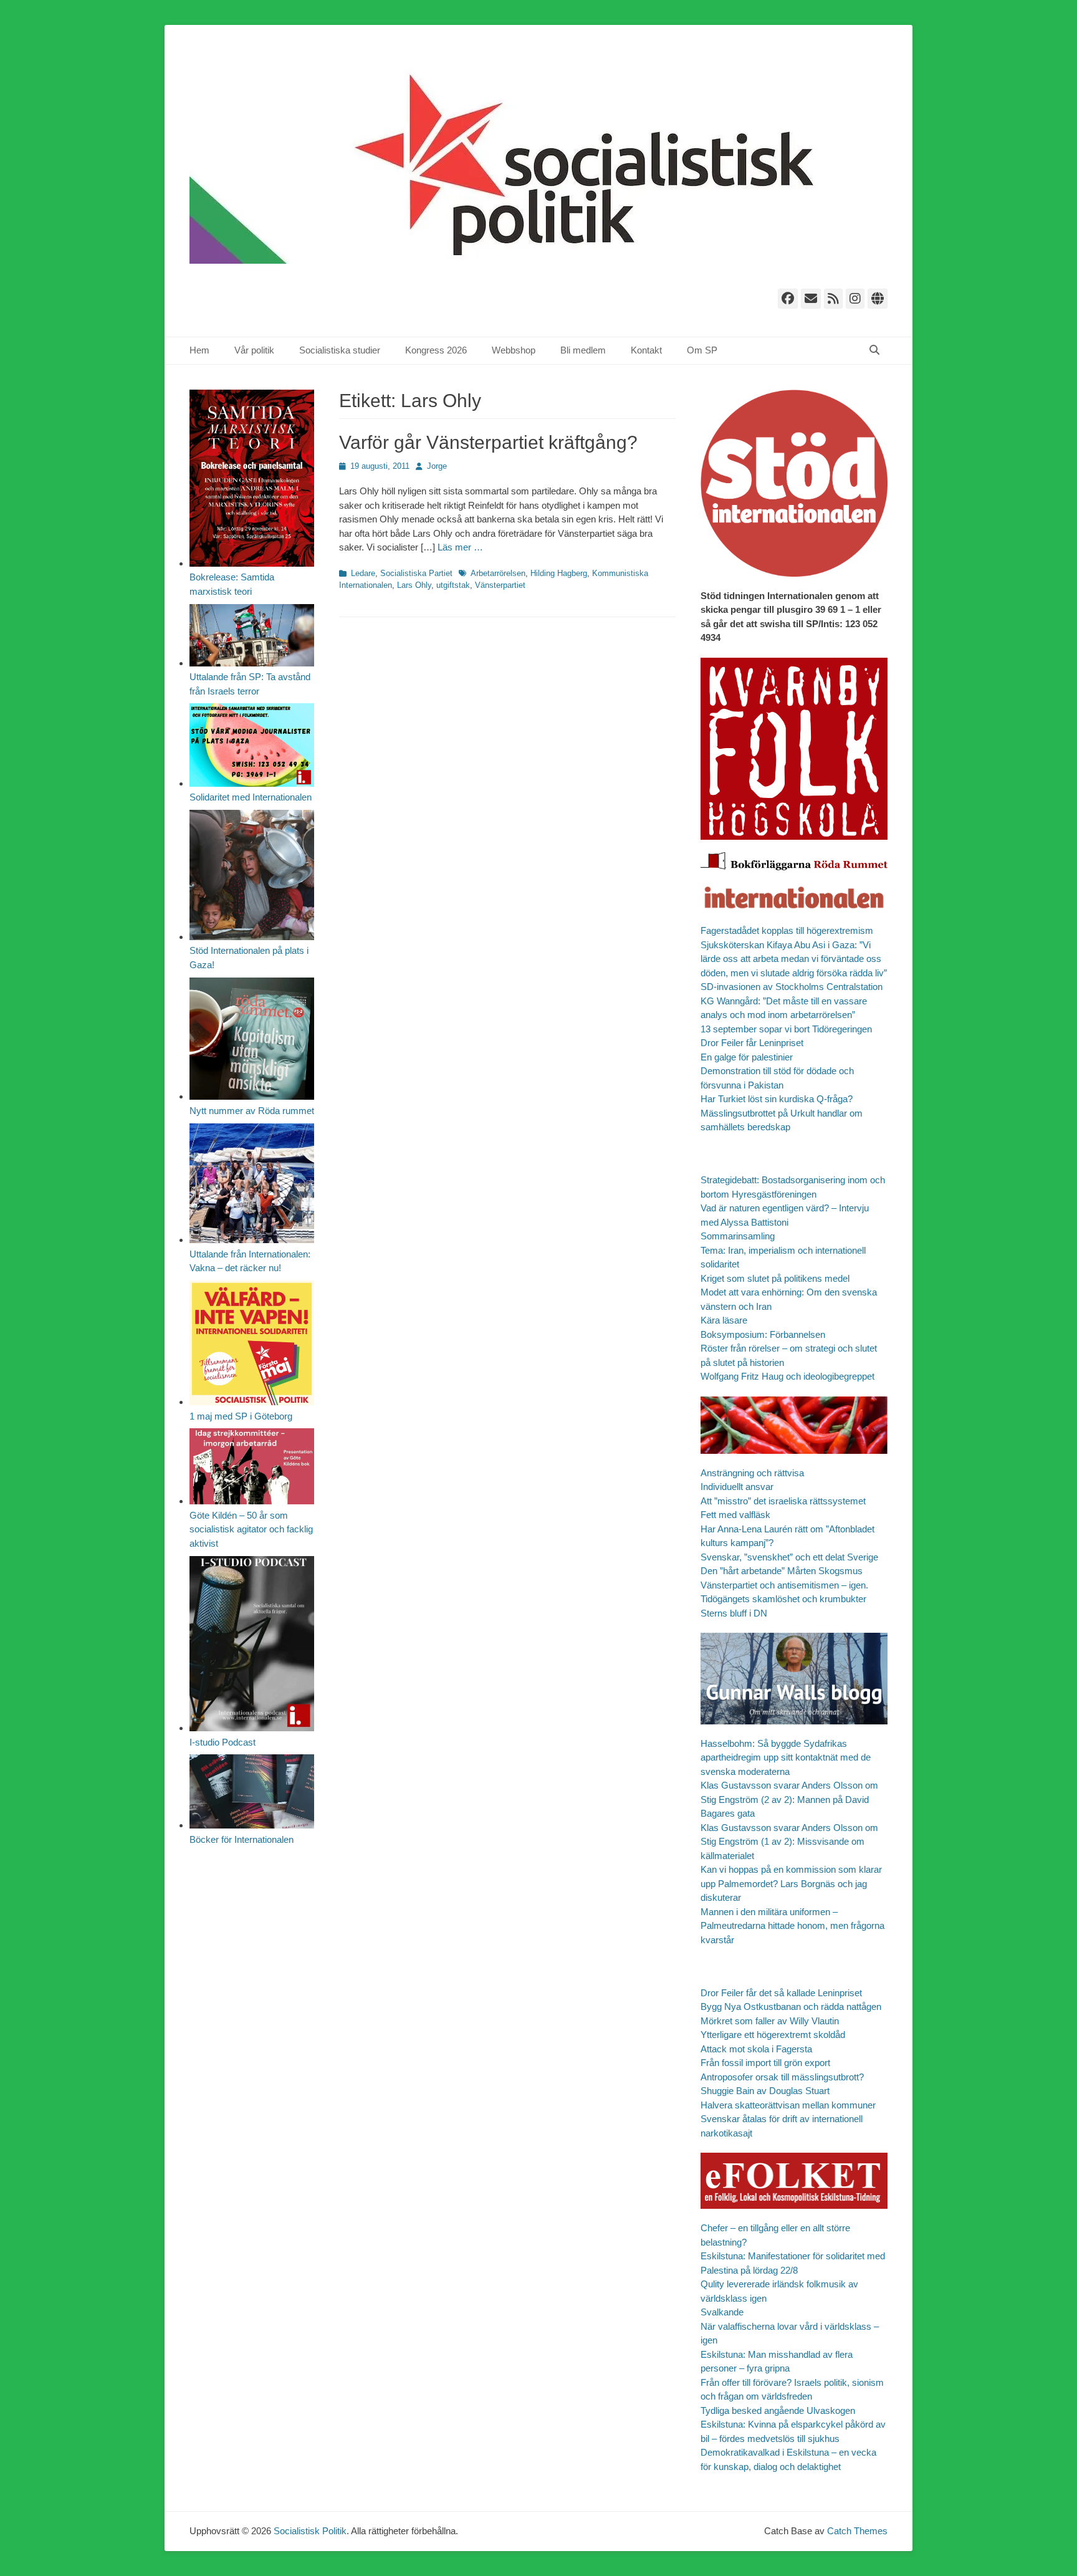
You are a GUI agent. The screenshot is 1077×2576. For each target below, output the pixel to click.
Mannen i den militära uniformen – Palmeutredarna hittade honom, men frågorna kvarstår (792, 1926)
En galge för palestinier (747, 1057)
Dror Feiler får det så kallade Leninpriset (781, 1993)
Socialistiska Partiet (416, 573)
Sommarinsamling (738, 1236)
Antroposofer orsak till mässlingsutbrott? (782, 2077)
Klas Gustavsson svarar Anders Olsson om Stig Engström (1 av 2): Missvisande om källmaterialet (789, 1842)
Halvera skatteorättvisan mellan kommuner (788, 2105)
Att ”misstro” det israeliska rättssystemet (783, 1501)
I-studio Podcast (223, 1742)
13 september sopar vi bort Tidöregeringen (786, 1029)
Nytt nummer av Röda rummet (252, 1111)
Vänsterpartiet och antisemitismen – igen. (784, 1585)
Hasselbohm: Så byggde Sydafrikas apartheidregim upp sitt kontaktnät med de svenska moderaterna (786, 1757)
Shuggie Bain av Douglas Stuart (765, 2091)
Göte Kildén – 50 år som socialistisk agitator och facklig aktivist (251, 1529)
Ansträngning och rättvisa (752, 1473)
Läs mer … (460, 547)
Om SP (702, 350)
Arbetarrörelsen (498, 573)
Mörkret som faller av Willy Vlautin (770, 2021)
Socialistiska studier (340, 350)
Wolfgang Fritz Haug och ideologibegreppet (787, 1376)
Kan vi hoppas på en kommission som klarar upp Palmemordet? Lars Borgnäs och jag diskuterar (791, 1883)
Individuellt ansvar (737, 1487)
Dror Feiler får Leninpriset (752, 1043)
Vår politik (254, 350)
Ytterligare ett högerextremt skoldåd (773, 2035)
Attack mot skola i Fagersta (756, 2049)
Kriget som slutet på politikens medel (775, 1278)
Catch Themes (857, 2531)
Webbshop (514, 350)
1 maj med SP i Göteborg (241, 1416)
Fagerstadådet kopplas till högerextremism (787, 930)
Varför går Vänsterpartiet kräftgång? (488, 442)
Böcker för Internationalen (242, 1839)
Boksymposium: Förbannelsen (763, 1334)
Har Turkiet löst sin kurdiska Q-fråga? (777, 1099)
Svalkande (722, 2312)
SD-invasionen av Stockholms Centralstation (792, 987)
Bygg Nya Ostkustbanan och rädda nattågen (791, 2006)
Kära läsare (724, 1320)
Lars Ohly (414, 585)
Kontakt (646, 350)
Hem (199, 350)
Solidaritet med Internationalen (251, 797)
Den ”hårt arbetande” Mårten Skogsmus (782, 1571)
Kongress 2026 (436, 350)
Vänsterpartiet (500, 585)
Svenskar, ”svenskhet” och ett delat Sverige (789, 1557)
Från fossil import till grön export (765, 2063)
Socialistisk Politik (310, 2531)
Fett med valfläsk (735, 1515)
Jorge (437, 466)
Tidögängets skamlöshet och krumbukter (783, 1599)
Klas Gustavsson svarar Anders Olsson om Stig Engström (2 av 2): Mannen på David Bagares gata (789, 1799)
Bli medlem (583, 350)
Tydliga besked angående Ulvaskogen (778, 2410)
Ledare (363, 573)
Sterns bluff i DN (734, 1613)
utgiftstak (453, 585)
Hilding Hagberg (559, 573)
